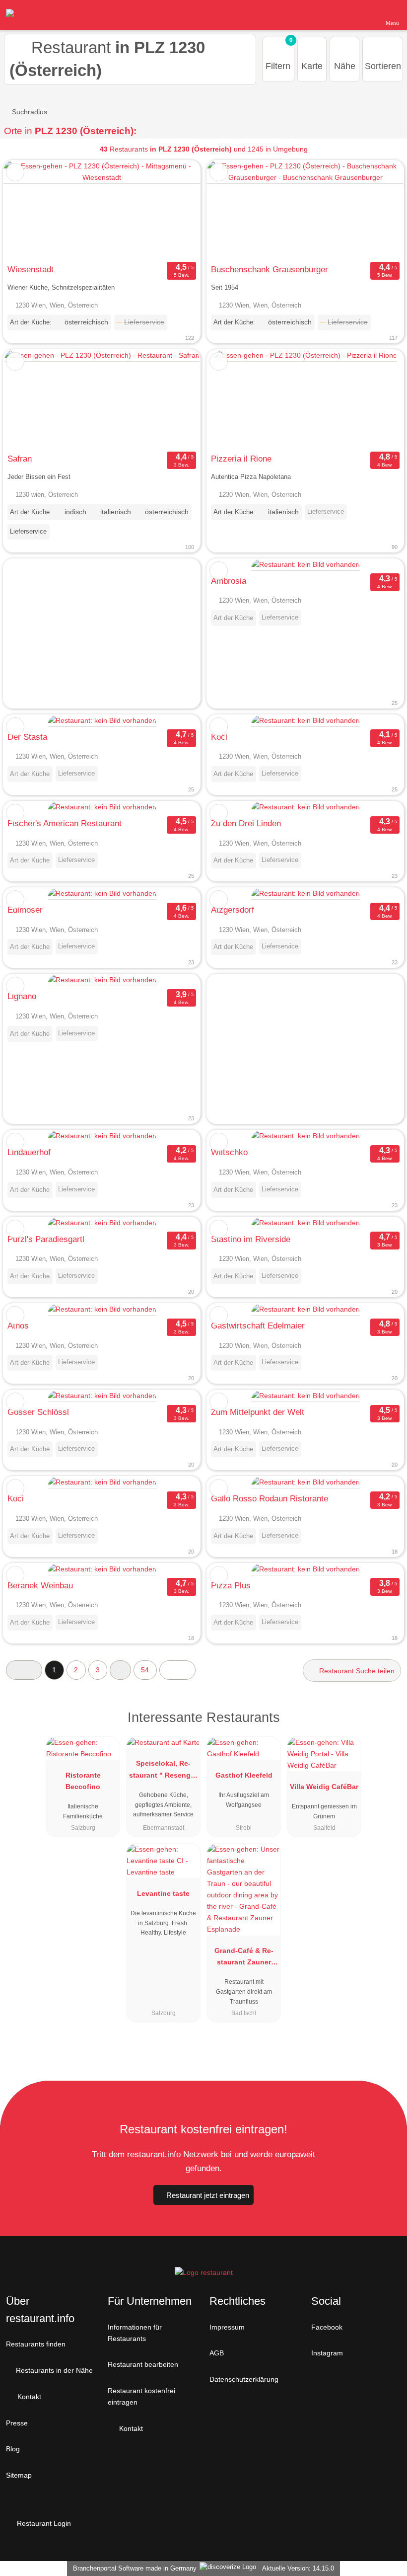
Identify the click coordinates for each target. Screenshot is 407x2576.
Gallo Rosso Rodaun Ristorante (270, 1498)
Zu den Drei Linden (246, 823)
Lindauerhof (29, 1152)
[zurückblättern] (28, 210)
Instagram (327, 2353)
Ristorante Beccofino (83, 1781)
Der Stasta (27, 737)
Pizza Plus (231, 1585)
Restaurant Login (43, 2523)
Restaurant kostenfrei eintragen (141, 2396)
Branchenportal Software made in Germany (133, 2568)
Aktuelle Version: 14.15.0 (298, 2568)
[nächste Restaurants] (177, 1670)
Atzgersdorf (233, 910)
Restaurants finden (36, 2344)
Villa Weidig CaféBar (324, 1787)
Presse (17, 2423)
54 (145, 1670)
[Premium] (387, 1726)
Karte (312, 66)
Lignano (22, 996)
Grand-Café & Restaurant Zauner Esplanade (244, 1958)
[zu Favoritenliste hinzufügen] (15, 172)
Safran (20, 459)
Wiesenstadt (31, 269)
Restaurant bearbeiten (143, 2364)
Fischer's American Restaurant (65, 823)
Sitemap (19, 2475)
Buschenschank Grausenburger (270, 269)
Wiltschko (229, 1152)
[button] (24, 1670)
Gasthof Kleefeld (244, 1775)
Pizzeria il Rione (241, 459)
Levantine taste (163, 1893)
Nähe (345, 66)
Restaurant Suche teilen (356, 1671)
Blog (13, 2449)
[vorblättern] (175, 210)
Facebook (327, 2327)
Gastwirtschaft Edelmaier (258, 1326)
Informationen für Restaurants (135, 2333)
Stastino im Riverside (251, 1239)
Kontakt (28, 2397)
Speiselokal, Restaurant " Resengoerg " (163, 1771)
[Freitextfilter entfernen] (362, 14)
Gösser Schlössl (38, 1412)
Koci (219, 737)
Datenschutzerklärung (244, 2379)
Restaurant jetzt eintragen (208, 2195)
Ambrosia (229, 581)
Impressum (227, 2327)
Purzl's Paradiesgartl (46, 1239)
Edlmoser (25, 910)
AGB (217, 2353)
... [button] (121, 1670)
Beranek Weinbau (40, 1585)
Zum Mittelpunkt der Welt (258, 1412)
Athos (18, 1326)
